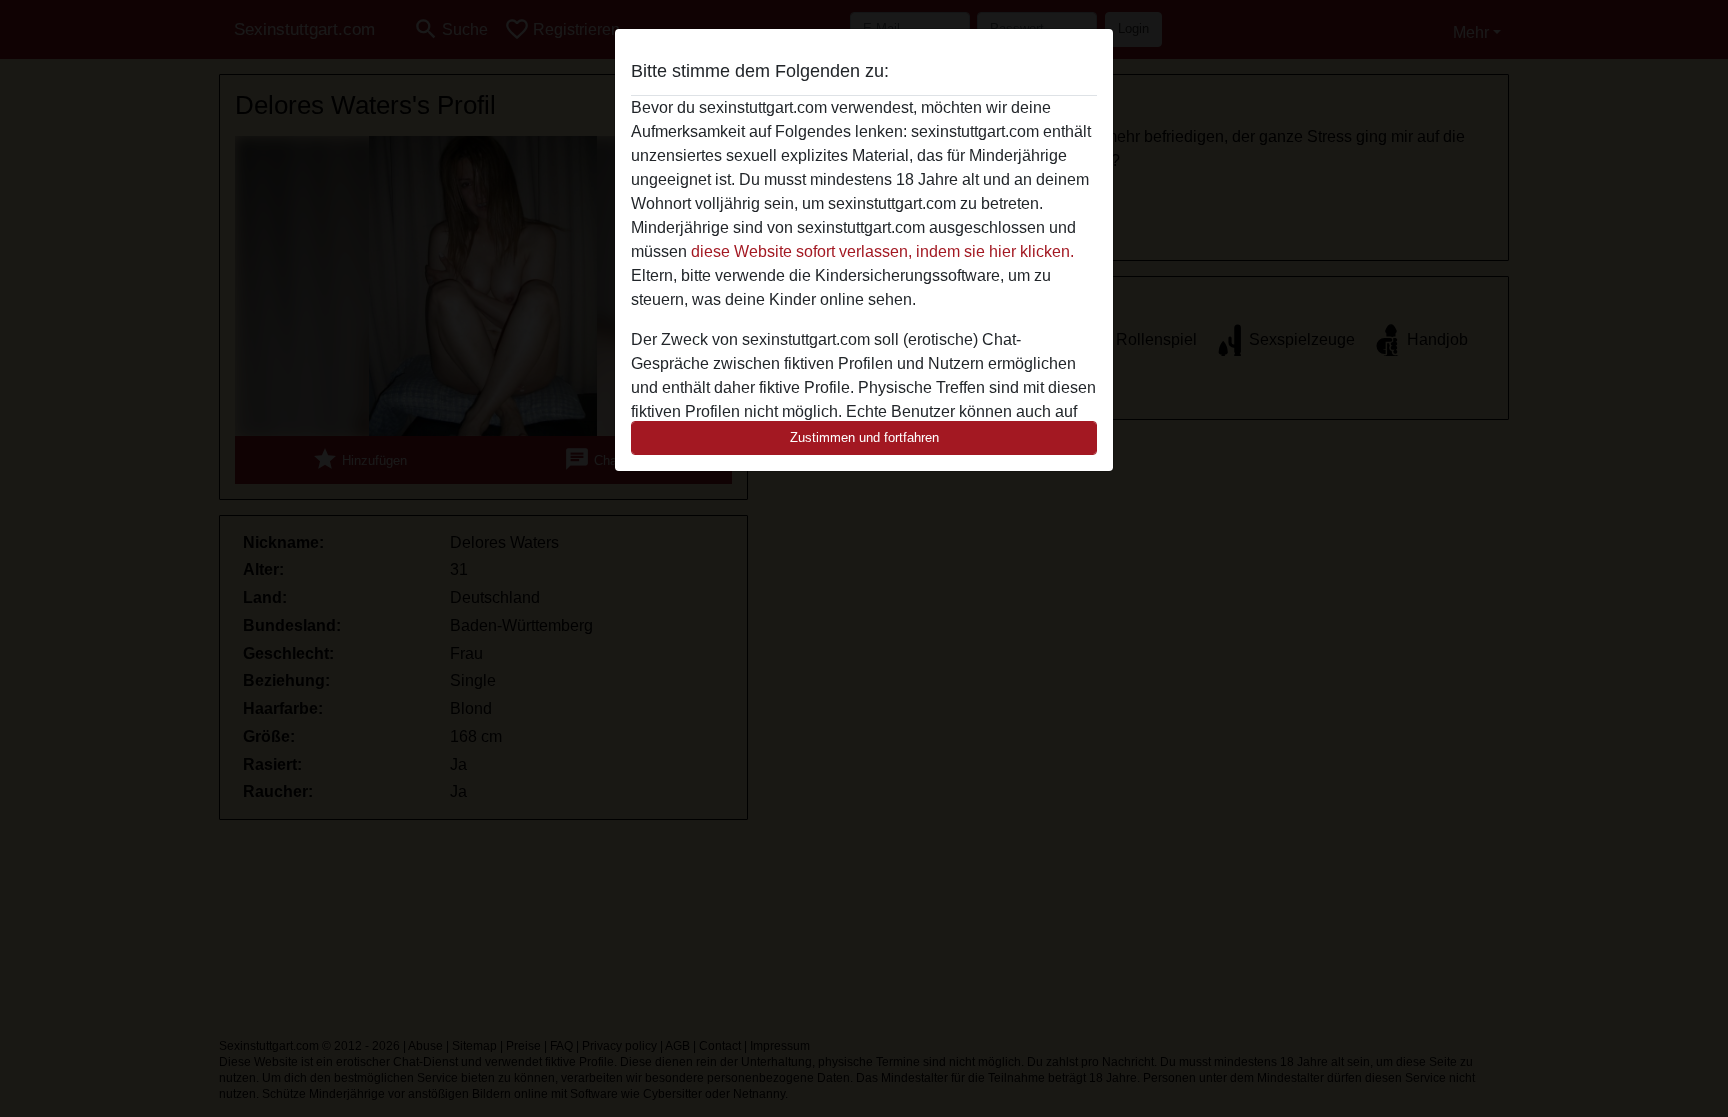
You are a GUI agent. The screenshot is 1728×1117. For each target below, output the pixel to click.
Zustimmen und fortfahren (864, 437)
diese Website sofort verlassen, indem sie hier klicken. (882, 251)
